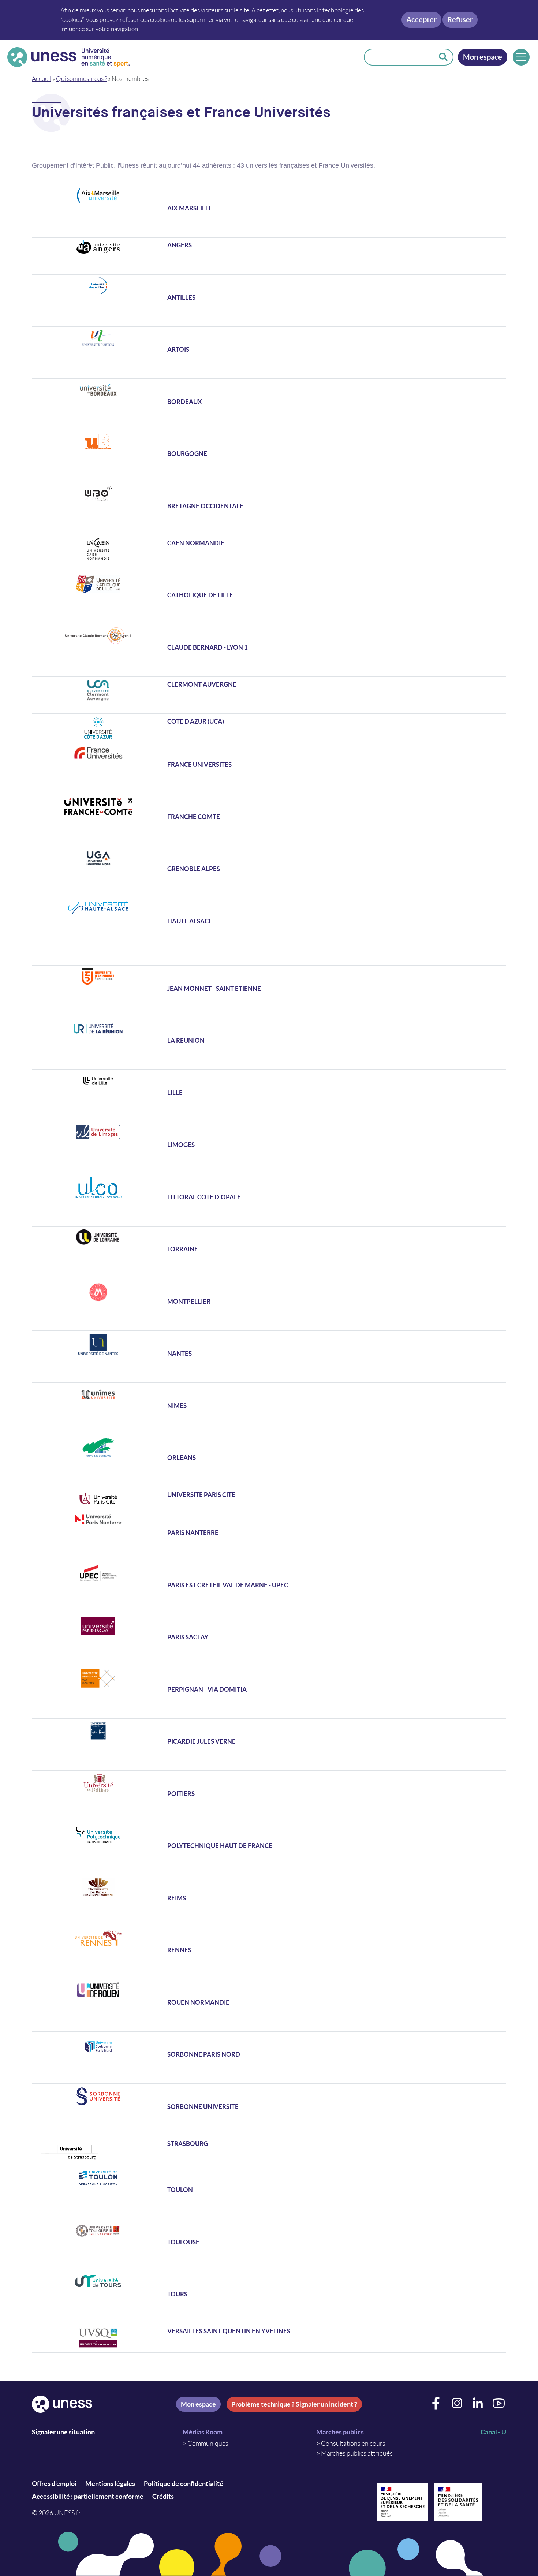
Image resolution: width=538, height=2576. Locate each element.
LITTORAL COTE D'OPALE (204, 1197)
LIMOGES (181, 1145)
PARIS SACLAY (188, 1637)
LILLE (175, 1093)
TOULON (180, 2190)
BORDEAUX (185, 402)
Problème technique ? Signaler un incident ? (294, 2404)
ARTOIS (178, 349)
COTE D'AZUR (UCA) (196, 721)
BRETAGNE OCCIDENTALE (205, 506)
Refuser (460, 20)
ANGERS (180, 245)
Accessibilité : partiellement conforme (88, 2496)
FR (171, 764)
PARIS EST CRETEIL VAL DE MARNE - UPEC (228, 1585)
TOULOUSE (183, 2242)
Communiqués (208, 2444)
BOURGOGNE (187, 454)
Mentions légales (110, 2484)
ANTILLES (181, 297)
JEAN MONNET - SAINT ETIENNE (214, 988)
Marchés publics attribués (357, 2453)
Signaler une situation (63, 2432)
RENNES (179, 1950)
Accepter (421, 20)
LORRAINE (183, 1249)
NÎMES (177, 1406)
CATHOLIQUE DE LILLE (200, 595)
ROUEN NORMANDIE (198, 2002)
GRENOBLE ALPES (194, 869)
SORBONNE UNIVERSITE (203, 2107)
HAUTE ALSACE (190, 921)
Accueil (42, 79)
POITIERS (181, 1794)
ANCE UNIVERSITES (203, 764)
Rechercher (443, 57)
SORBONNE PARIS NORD (204, 2054)
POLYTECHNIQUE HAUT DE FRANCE (220, 1846)
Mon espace (483, 57)
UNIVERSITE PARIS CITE (201, 1495)
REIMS (177, 1898)
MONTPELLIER (189, 1301)
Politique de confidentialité (184, 2484)
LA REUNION (186, 1040)
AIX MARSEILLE (190, 208)
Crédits (163, 2496)
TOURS (177, 2294)
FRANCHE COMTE (194, 817)
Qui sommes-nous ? (81, 79)
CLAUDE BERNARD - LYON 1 (208, 647)
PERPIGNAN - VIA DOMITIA (207, 1689)
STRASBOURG (188, 2144)
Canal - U (493, 2432)
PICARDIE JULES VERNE (201, 1741)
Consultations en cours (353, 2444)
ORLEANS (182, 1458)
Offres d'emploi (54, 2484)
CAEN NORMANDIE (196, 543)
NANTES (180, 1353)
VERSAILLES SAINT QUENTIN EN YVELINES (229, 2331)
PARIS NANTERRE (193, 1533)
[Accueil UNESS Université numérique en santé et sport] (68, 57)
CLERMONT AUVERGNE (202, 684)
